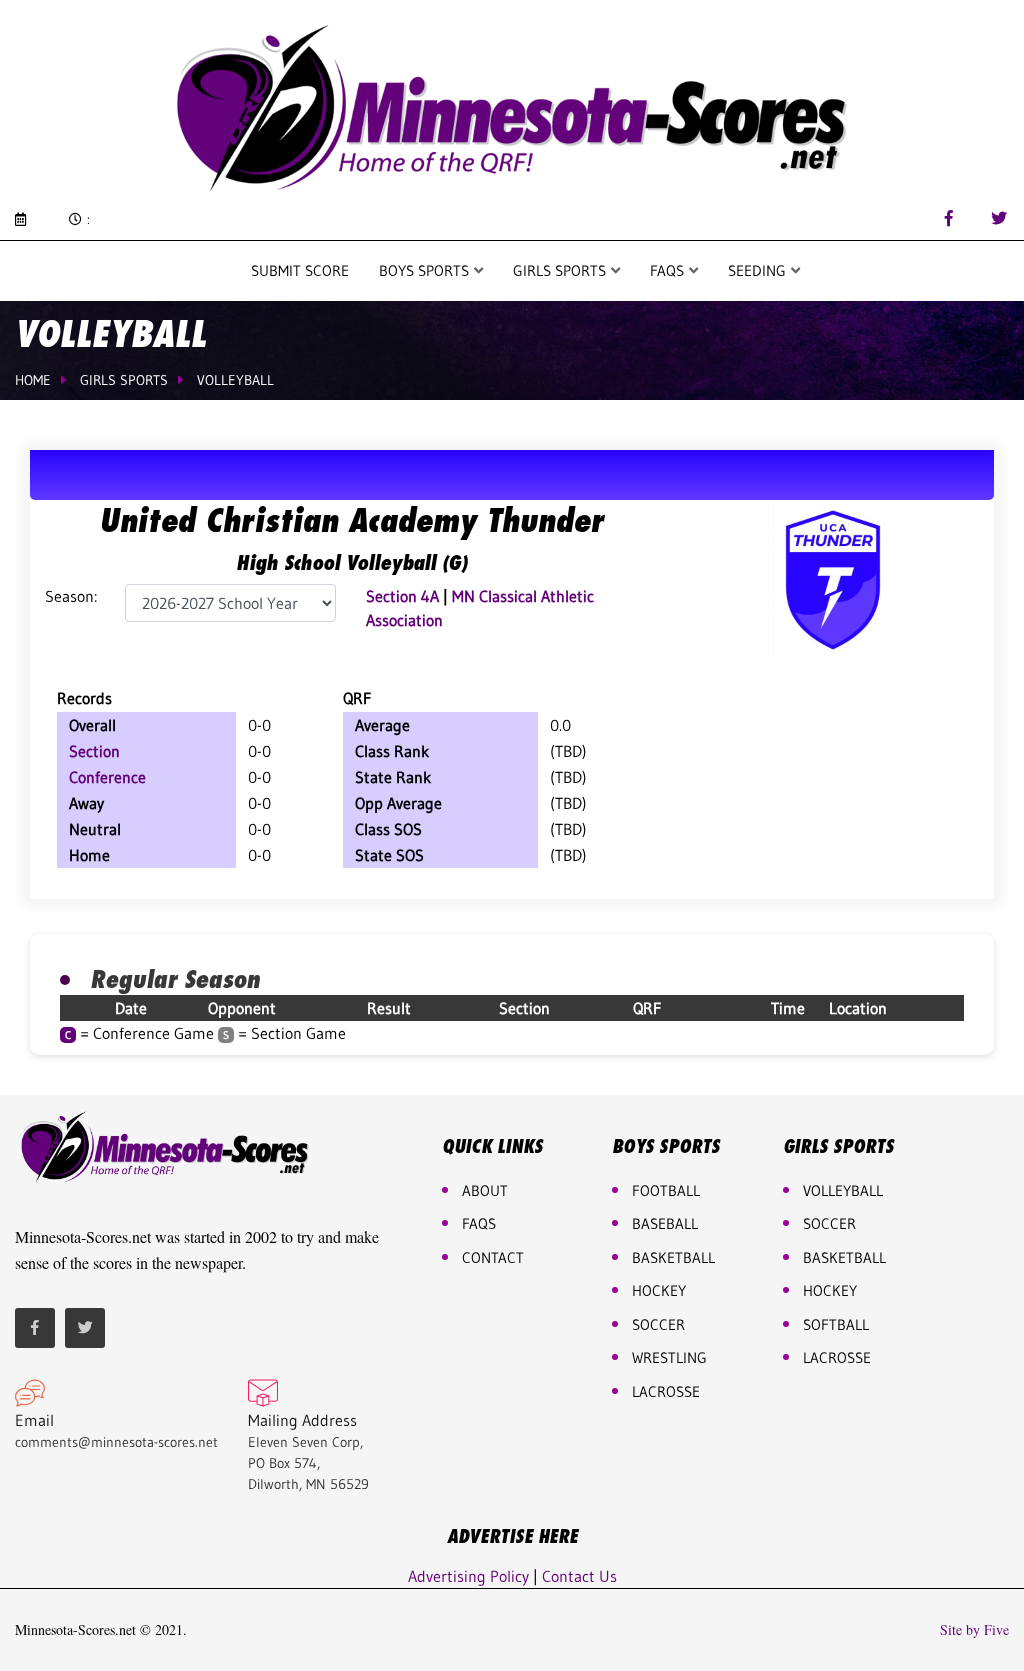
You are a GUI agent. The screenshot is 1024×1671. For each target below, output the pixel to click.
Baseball (665, 1223)
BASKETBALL (673, 1257)
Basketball (844, 1257)
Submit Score (300, 270)
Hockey (830, 1290)
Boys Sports (426, 270)
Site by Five (974, 1630)
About (485, 1190)
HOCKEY (659, 1290)
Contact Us (579, 1576)
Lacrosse (666, 1391)
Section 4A (402, 596)
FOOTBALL (666, 1190)
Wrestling (669, 1357)
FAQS (669, 270)
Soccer (658, 1324)
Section (94, 751)
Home (33, 380)
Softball (836, 1324)
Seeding (759, 270)
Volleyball (235, 380)
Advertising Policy (468, 1576)
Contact (493, 1257)
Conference (107, 777)
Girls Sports (561, 270)
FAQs (479, 1223)
